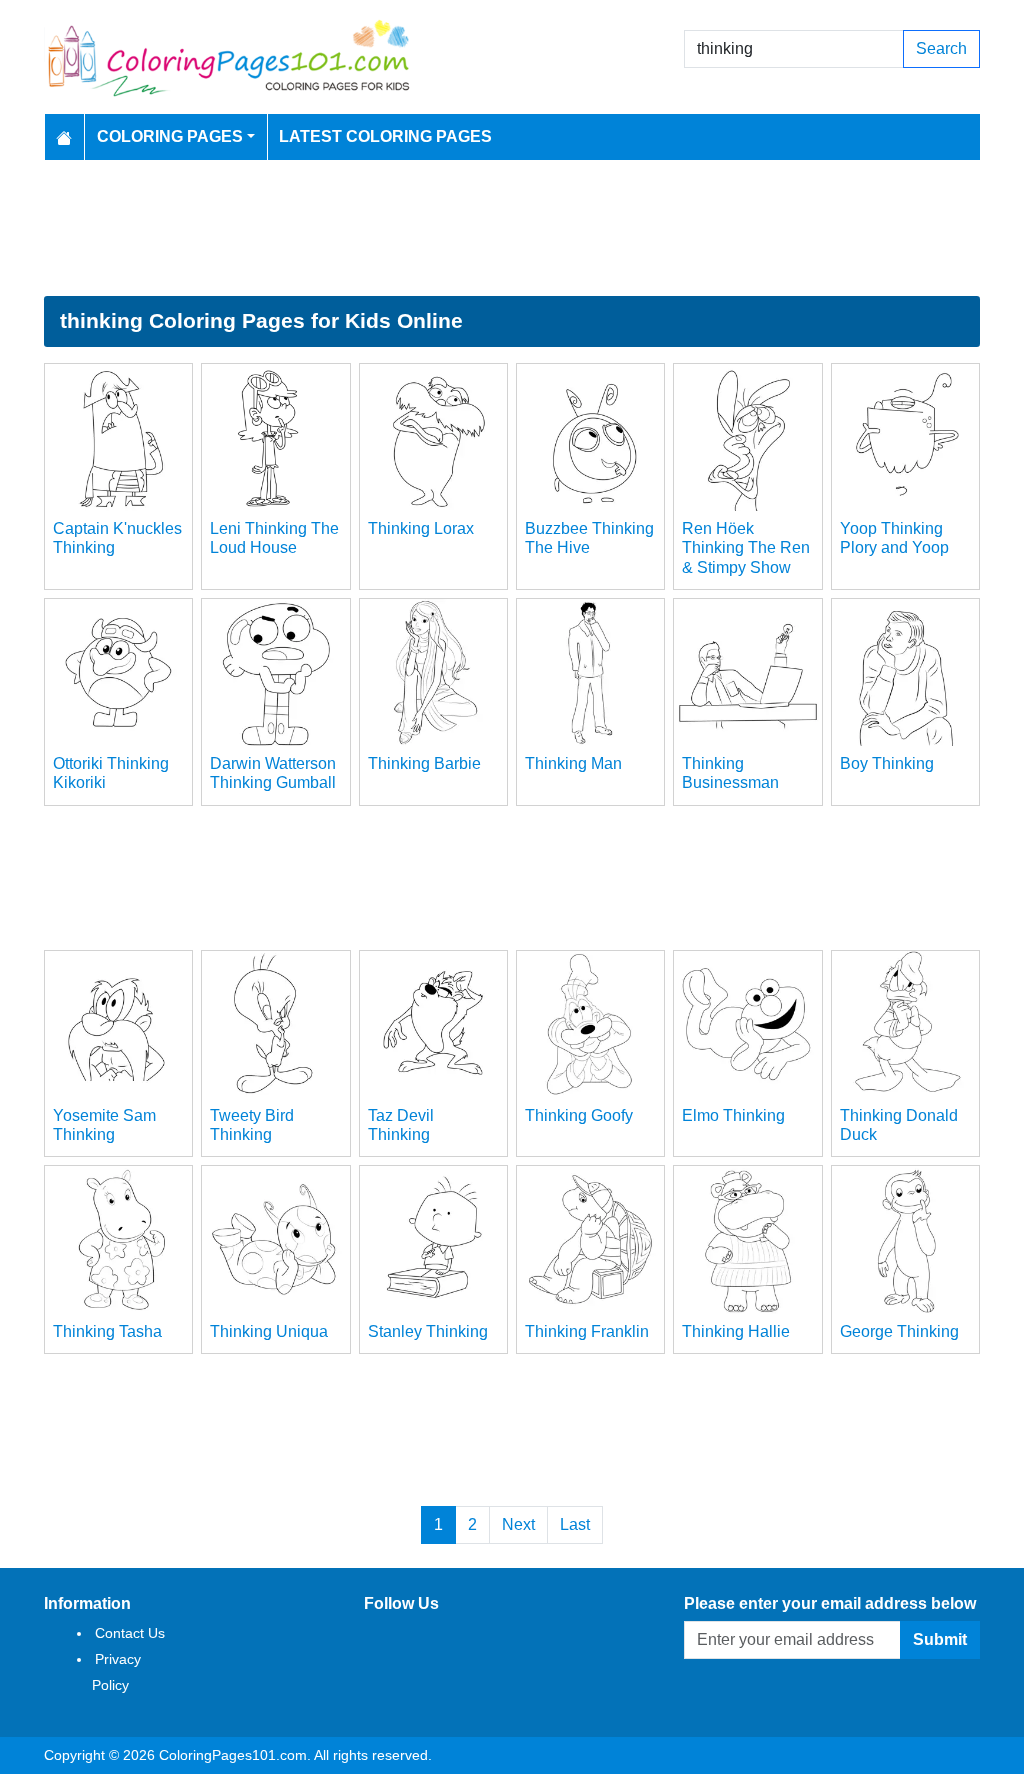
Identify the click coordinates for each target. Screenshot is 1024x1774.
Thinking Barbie (424, 763)
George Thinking (899, 1331)
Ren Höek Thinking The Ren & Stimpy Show (746, 547)
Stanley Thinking (428, 1331)
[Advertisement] (512, 228)
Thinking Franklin (587, 1331)
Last (575, 1524)
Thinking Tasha (107, 1331)
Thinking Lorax (421, 528)
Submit (940, 1639)
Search (941, 48)
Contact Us (130, 1633)
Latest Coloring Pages (385, 136)
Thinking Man (573, 763)
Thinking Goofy (579, 1115)
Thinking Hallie (736, 1331)
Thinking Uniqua (269, 1331)
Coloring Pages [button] (170, 136)
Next (518, 1524)
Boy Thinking (887, 763)
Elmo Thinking (733, 1115)
